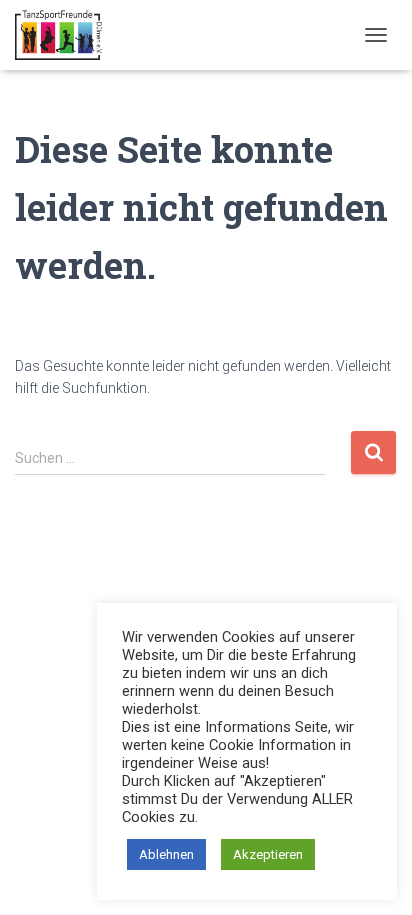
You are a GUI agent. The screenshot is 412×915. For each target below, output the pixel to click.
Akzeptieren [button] (268, 854)
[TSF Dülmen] (66, 35)
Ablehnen (166, 854)
